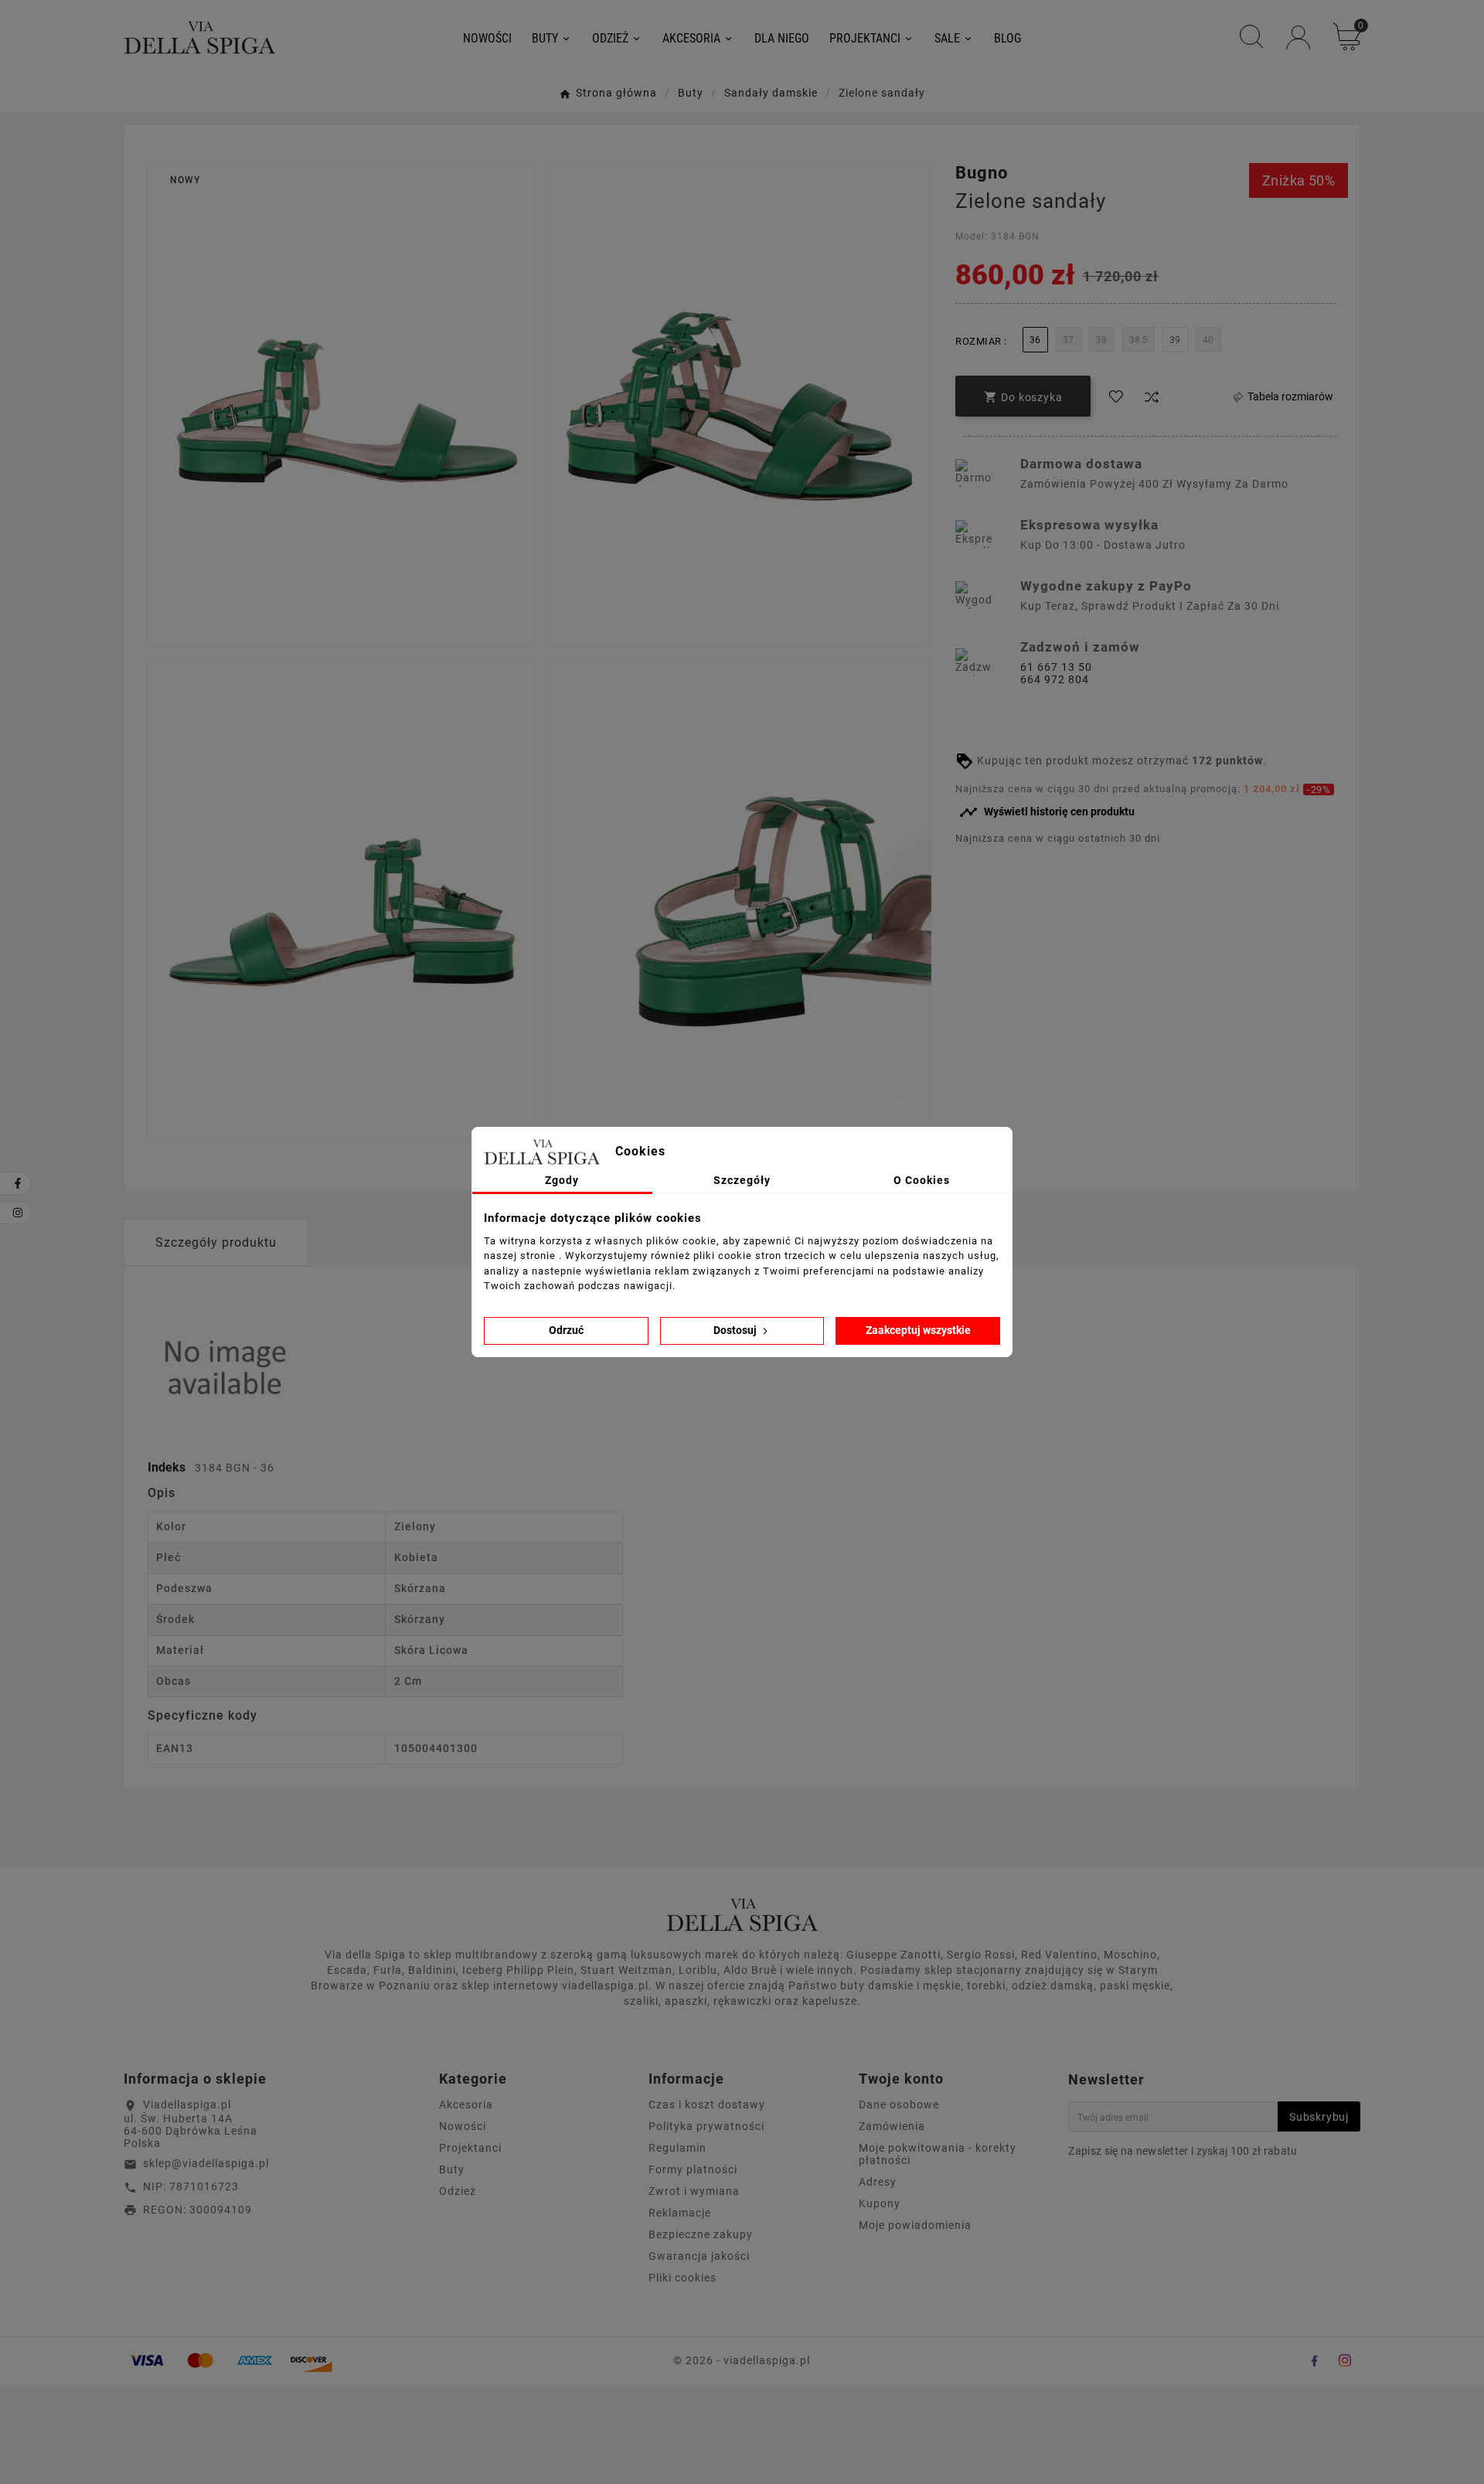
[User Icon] (1298, 37)
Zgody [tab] (562, 1180)
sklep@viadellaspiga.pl (206, 2163)
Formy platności (693, 2169)
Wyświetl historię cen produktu (1047, 812)
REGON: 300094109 (197, 2210)
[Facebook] (1314, 2360)
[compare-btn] (1152, 397)
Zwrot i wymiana (694, 2191)
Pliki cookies (682, 2278)
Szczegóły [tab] (742, 1180)
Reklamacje (680, 2213)
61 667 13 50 (1056, 667)
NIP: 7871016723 (191, 2186)
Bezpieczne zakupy (701, 2234)
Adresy (878, 2182)
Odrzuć (566, 1330)
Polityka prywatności (706, 2126)
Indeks (168, 1467)
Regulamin (677, 2148)
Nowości (463, 2126)
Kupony (880, 2203)
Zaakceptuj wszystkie (918, 1330)
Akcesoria (466, 2105)
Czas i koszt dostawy (707, 2105)
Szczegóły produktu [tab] (216, 1242)
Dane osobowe (899, 2105)
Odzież (458, 2191)
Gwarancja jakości (699, 2256)
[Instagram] (1345, 2360)
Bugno (982, 173)
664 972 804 (1055, 679)
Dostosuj (736, 1330)
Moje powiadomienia (915, 2225)
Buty (452, 2169)
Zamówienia (892, 2126)
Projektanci (470, 2148)
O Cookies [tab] (922, 1180)
